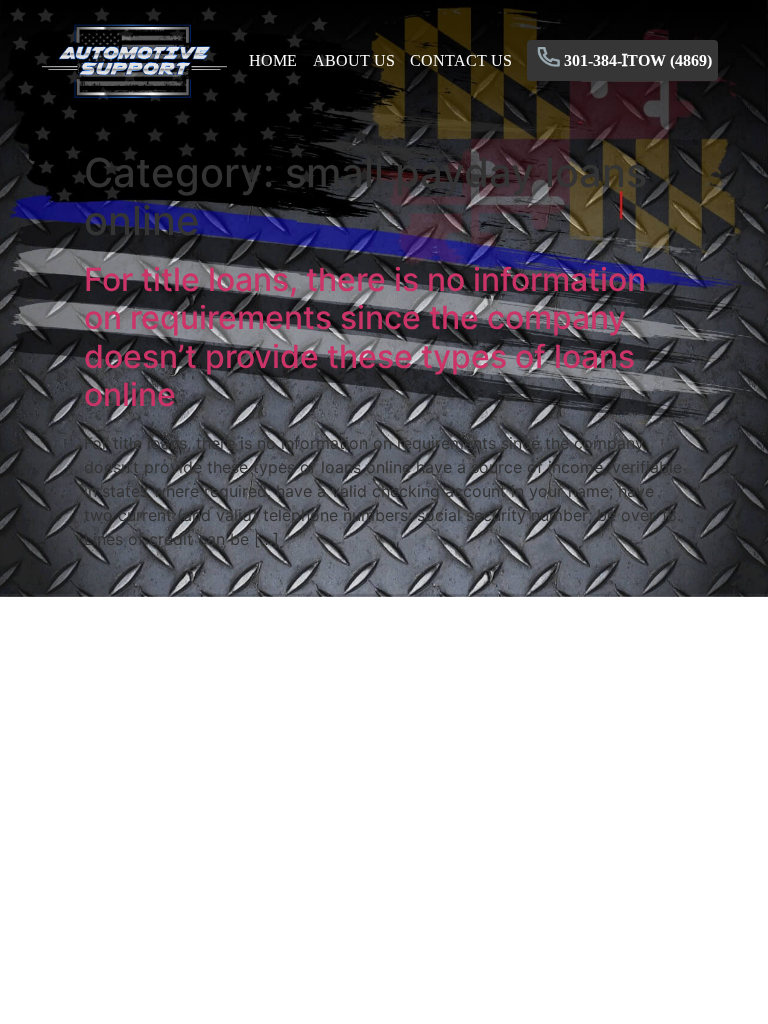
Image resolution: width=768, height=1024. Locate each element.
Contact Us (461, 60)
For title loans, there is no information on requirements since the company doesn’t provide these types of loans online (365, 337)
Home (273, 60)
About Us (354, 60)
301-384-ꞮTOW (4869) (638, 60)
